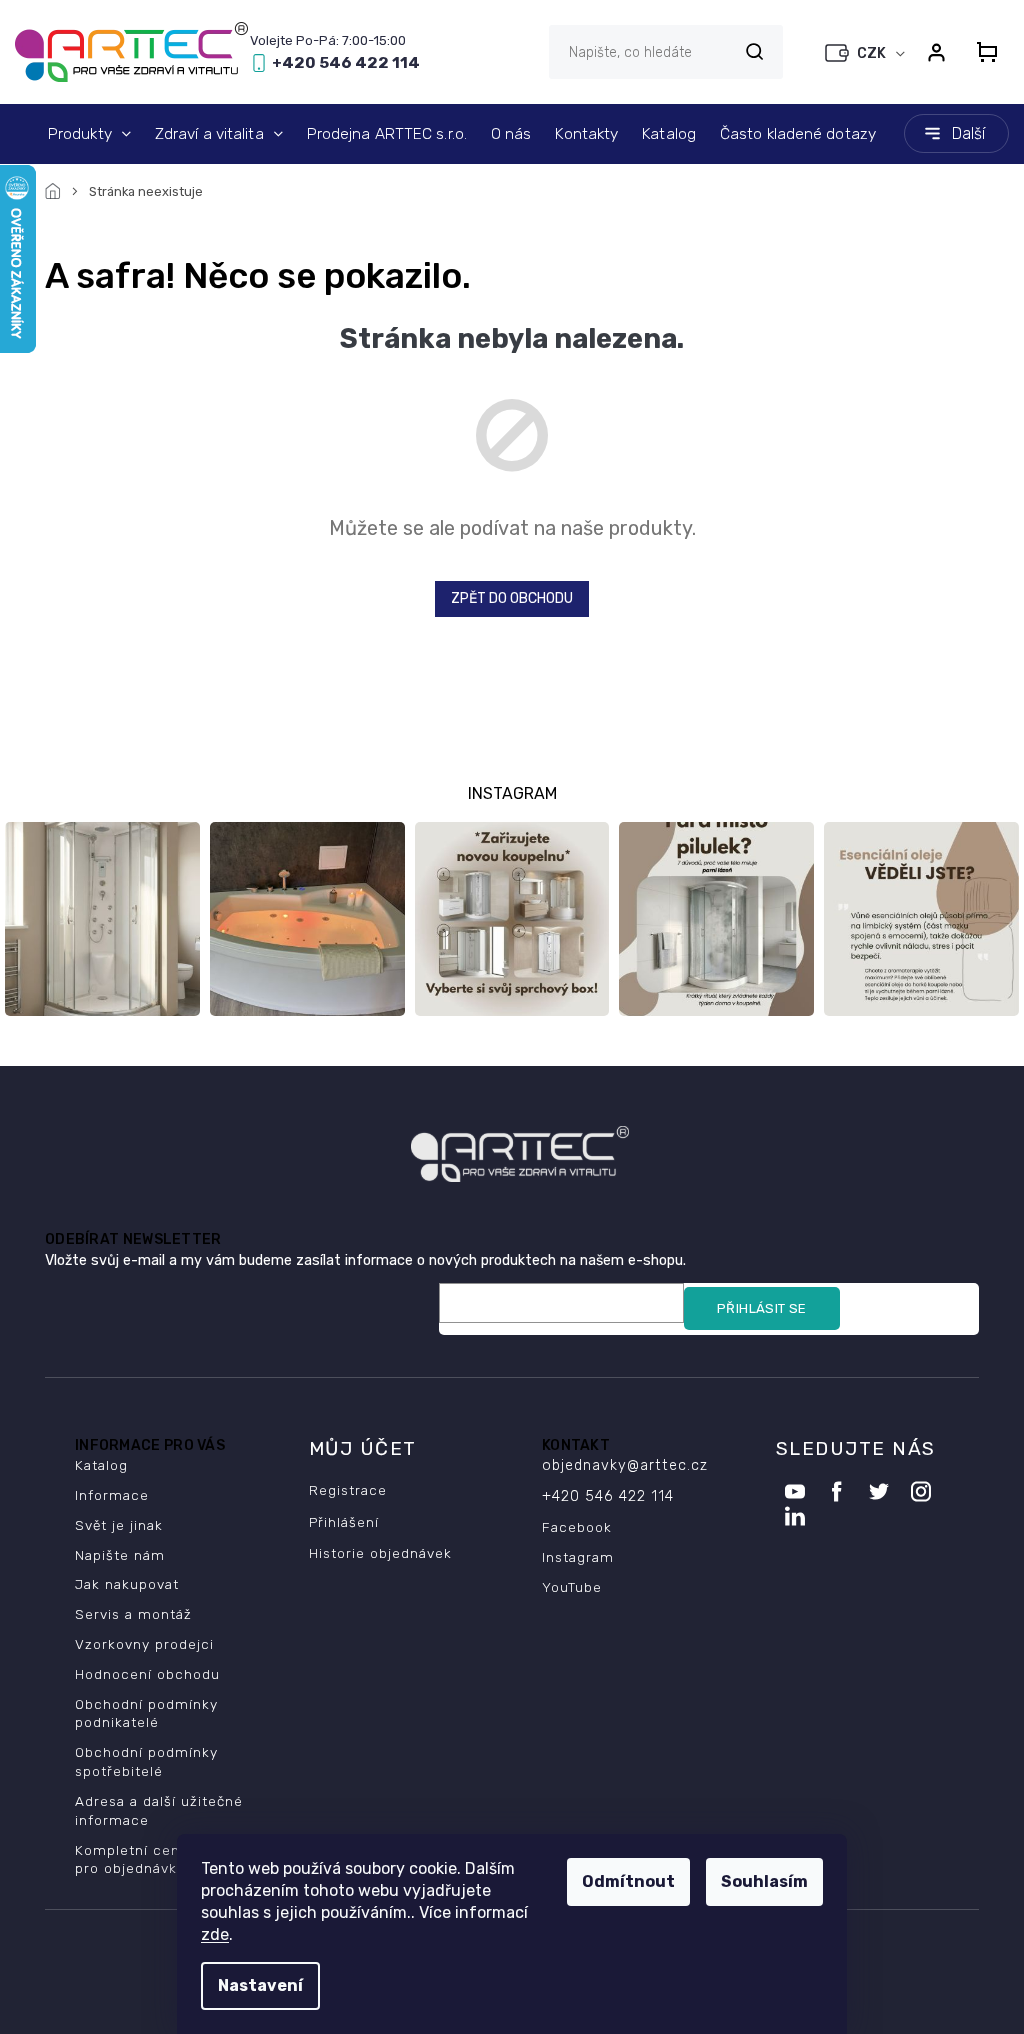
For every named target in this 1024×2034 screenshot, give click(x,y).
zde (215, 1934)
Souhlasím (764, 1881)
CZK (873, 53)
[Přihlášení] (936, 52)
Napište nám (120, 1555)
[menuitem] (89, 134)
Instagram (578, 1557)
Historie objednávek (380, 1553)
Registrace (348, 1490)
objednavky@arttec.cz (625, 1465)
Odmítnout (628, 1881)
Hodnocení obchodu (147, 1674)
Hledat (754, 51)
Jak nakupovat (127, 1584)
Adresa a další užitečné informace (159, 1810)
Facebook (577, 1527)
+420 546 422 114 (608, 1496)
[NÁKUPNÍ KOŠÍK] (987, 52)
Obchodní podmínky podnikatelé (146, 1713)
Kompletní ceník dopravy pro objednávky (164, 1859)
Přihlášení (344, 1522)
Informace (112, 1495)
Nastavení (260, 1985)
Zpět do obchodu (512, 598)
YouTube (572, 1587)
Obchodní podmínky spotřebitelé (146, 1761)
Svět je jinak (119, 1525)
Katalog (101, 1465)
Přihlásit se (762, 1308)
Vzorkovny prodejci (144, 1644)
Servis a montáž (133, 1614)
